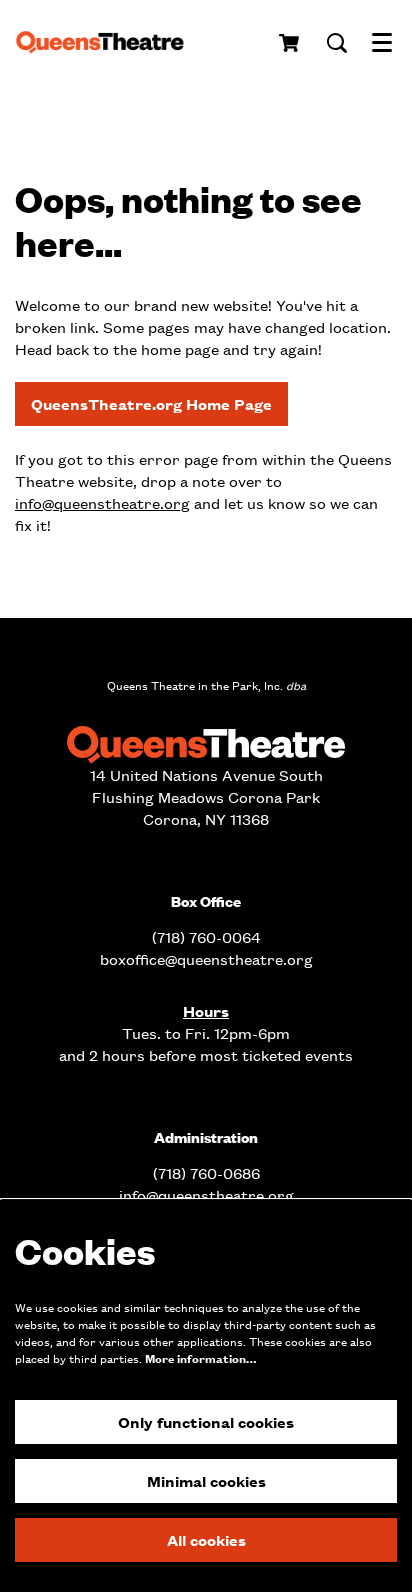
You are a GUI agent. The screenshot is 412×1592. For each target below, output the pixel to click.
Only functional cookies (206, 1421)
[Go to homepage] (107, 43)
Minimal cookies (206, 1480)
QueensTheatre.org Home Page (151, 403)
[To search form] (337, 43)
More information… (200, 1358)
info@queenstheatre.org (102, 502)
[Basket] (290, 43)
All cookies (206, 1539)
